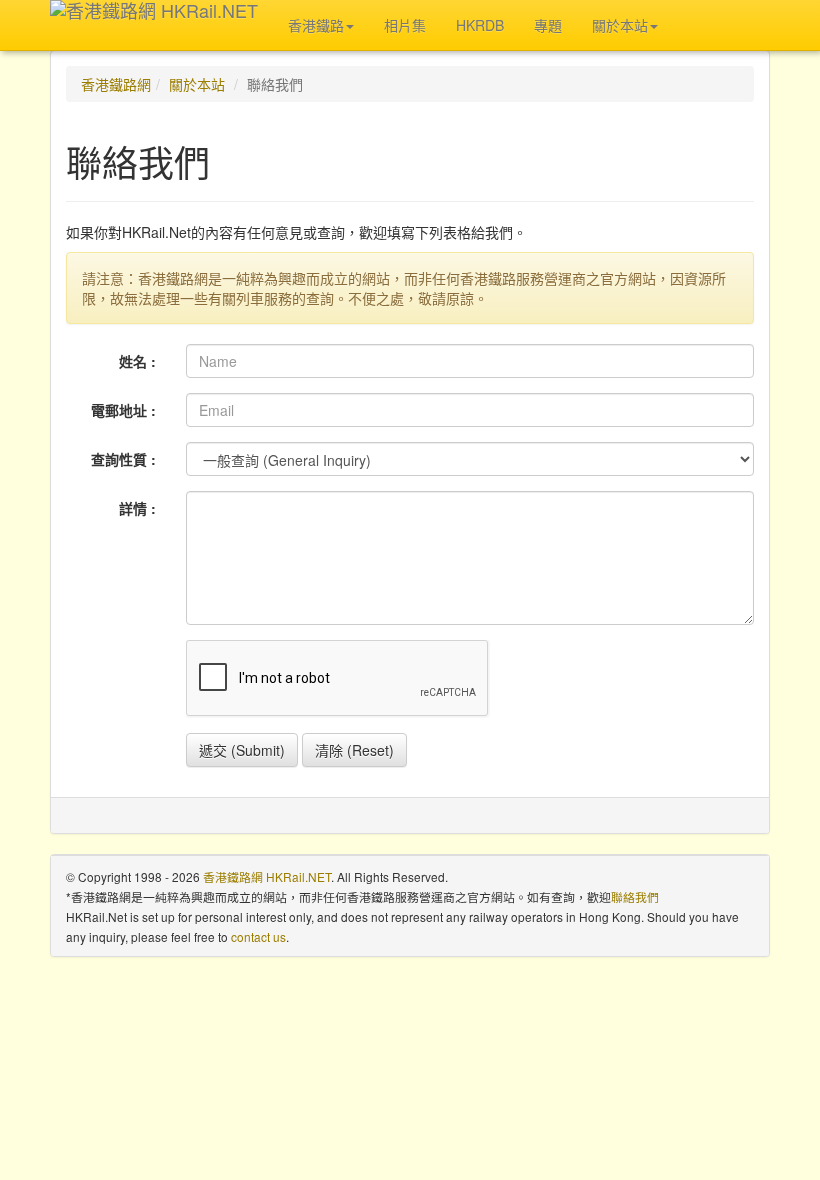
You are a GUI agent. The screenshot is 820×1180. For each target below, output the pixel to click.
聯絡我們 (635, 896)
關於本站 (197, 84)
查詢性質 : (123, 459)
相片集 (405, 25)
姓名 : (137, 361)
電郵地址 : (123, 410)
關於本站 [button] (620, 25)
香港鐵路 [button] (316, 25)
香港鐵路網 (116, 84)
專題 (548, 25)
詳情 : (137, 508)
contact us (258, 936)
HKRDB (480, 25)
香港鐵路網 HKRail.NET (267, 876)
